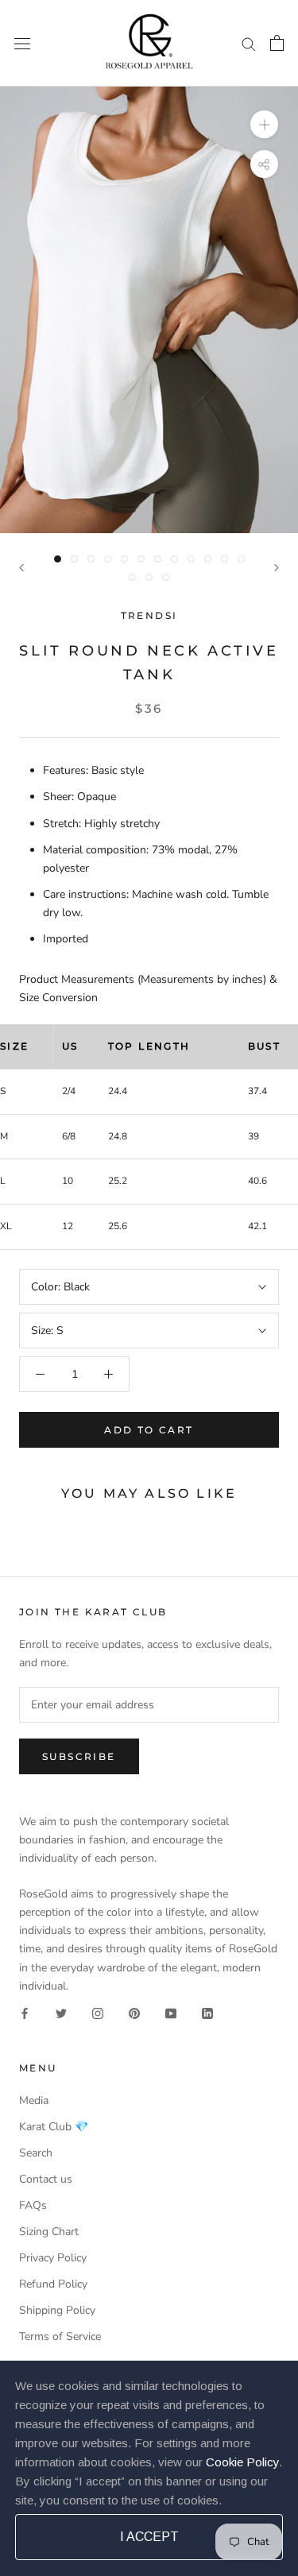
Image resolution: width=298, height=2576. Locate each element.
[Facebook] (25, 2013)
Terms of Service (60, 2336)
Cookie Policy (242, 2462)
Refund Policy (53, 2284)
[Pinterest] (134, 2013)
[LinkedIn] (207, 2013)
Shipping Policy (57, 2310)
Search (36, 2153)
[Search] (249, 43)
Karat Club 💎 (54, 2127)
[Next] (277, 568)
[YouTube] (171, 2013)
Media (34, 2100)
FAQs (33, 2205)
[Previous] (21, 568)
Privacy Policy (53, 2258)
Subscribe (79, 1756)
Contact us (46, 2179)
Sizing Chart (49, 2232)
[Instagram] (98, 2013)
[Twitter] (61, 2013)
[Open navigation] (22, 43)
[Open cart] (277, 43)
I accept (149, 2537)
